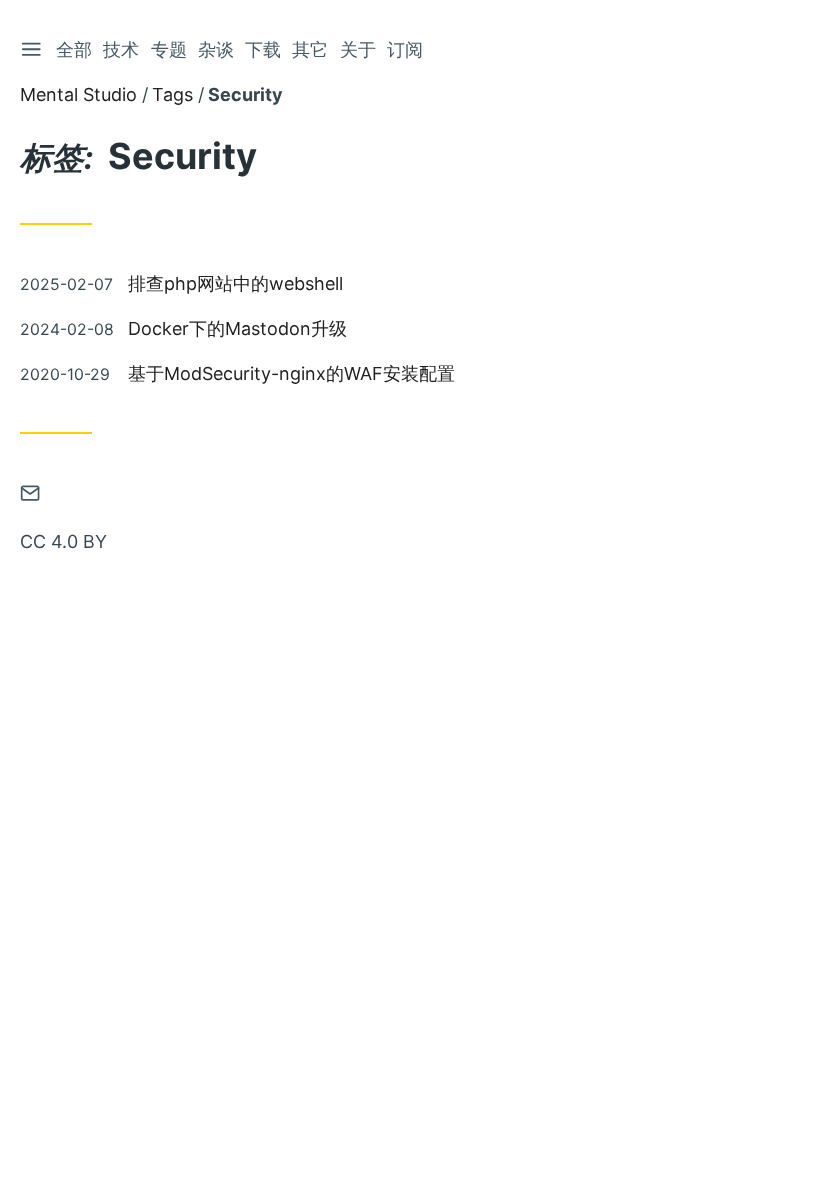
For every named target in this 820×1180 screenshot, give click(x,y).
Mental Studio (78, 94)
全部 (74, 49)
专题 (169, 49)
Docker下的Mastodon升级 (237, 328)
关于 (358, 49)
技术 (121, 49)
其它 (310, 49)
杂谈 (216, 49)
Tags (172, 94)
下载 (263, 49)
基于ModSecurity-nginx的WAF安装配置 (291, 373)
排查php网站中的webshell (235, 283)
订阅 (405, 49)
